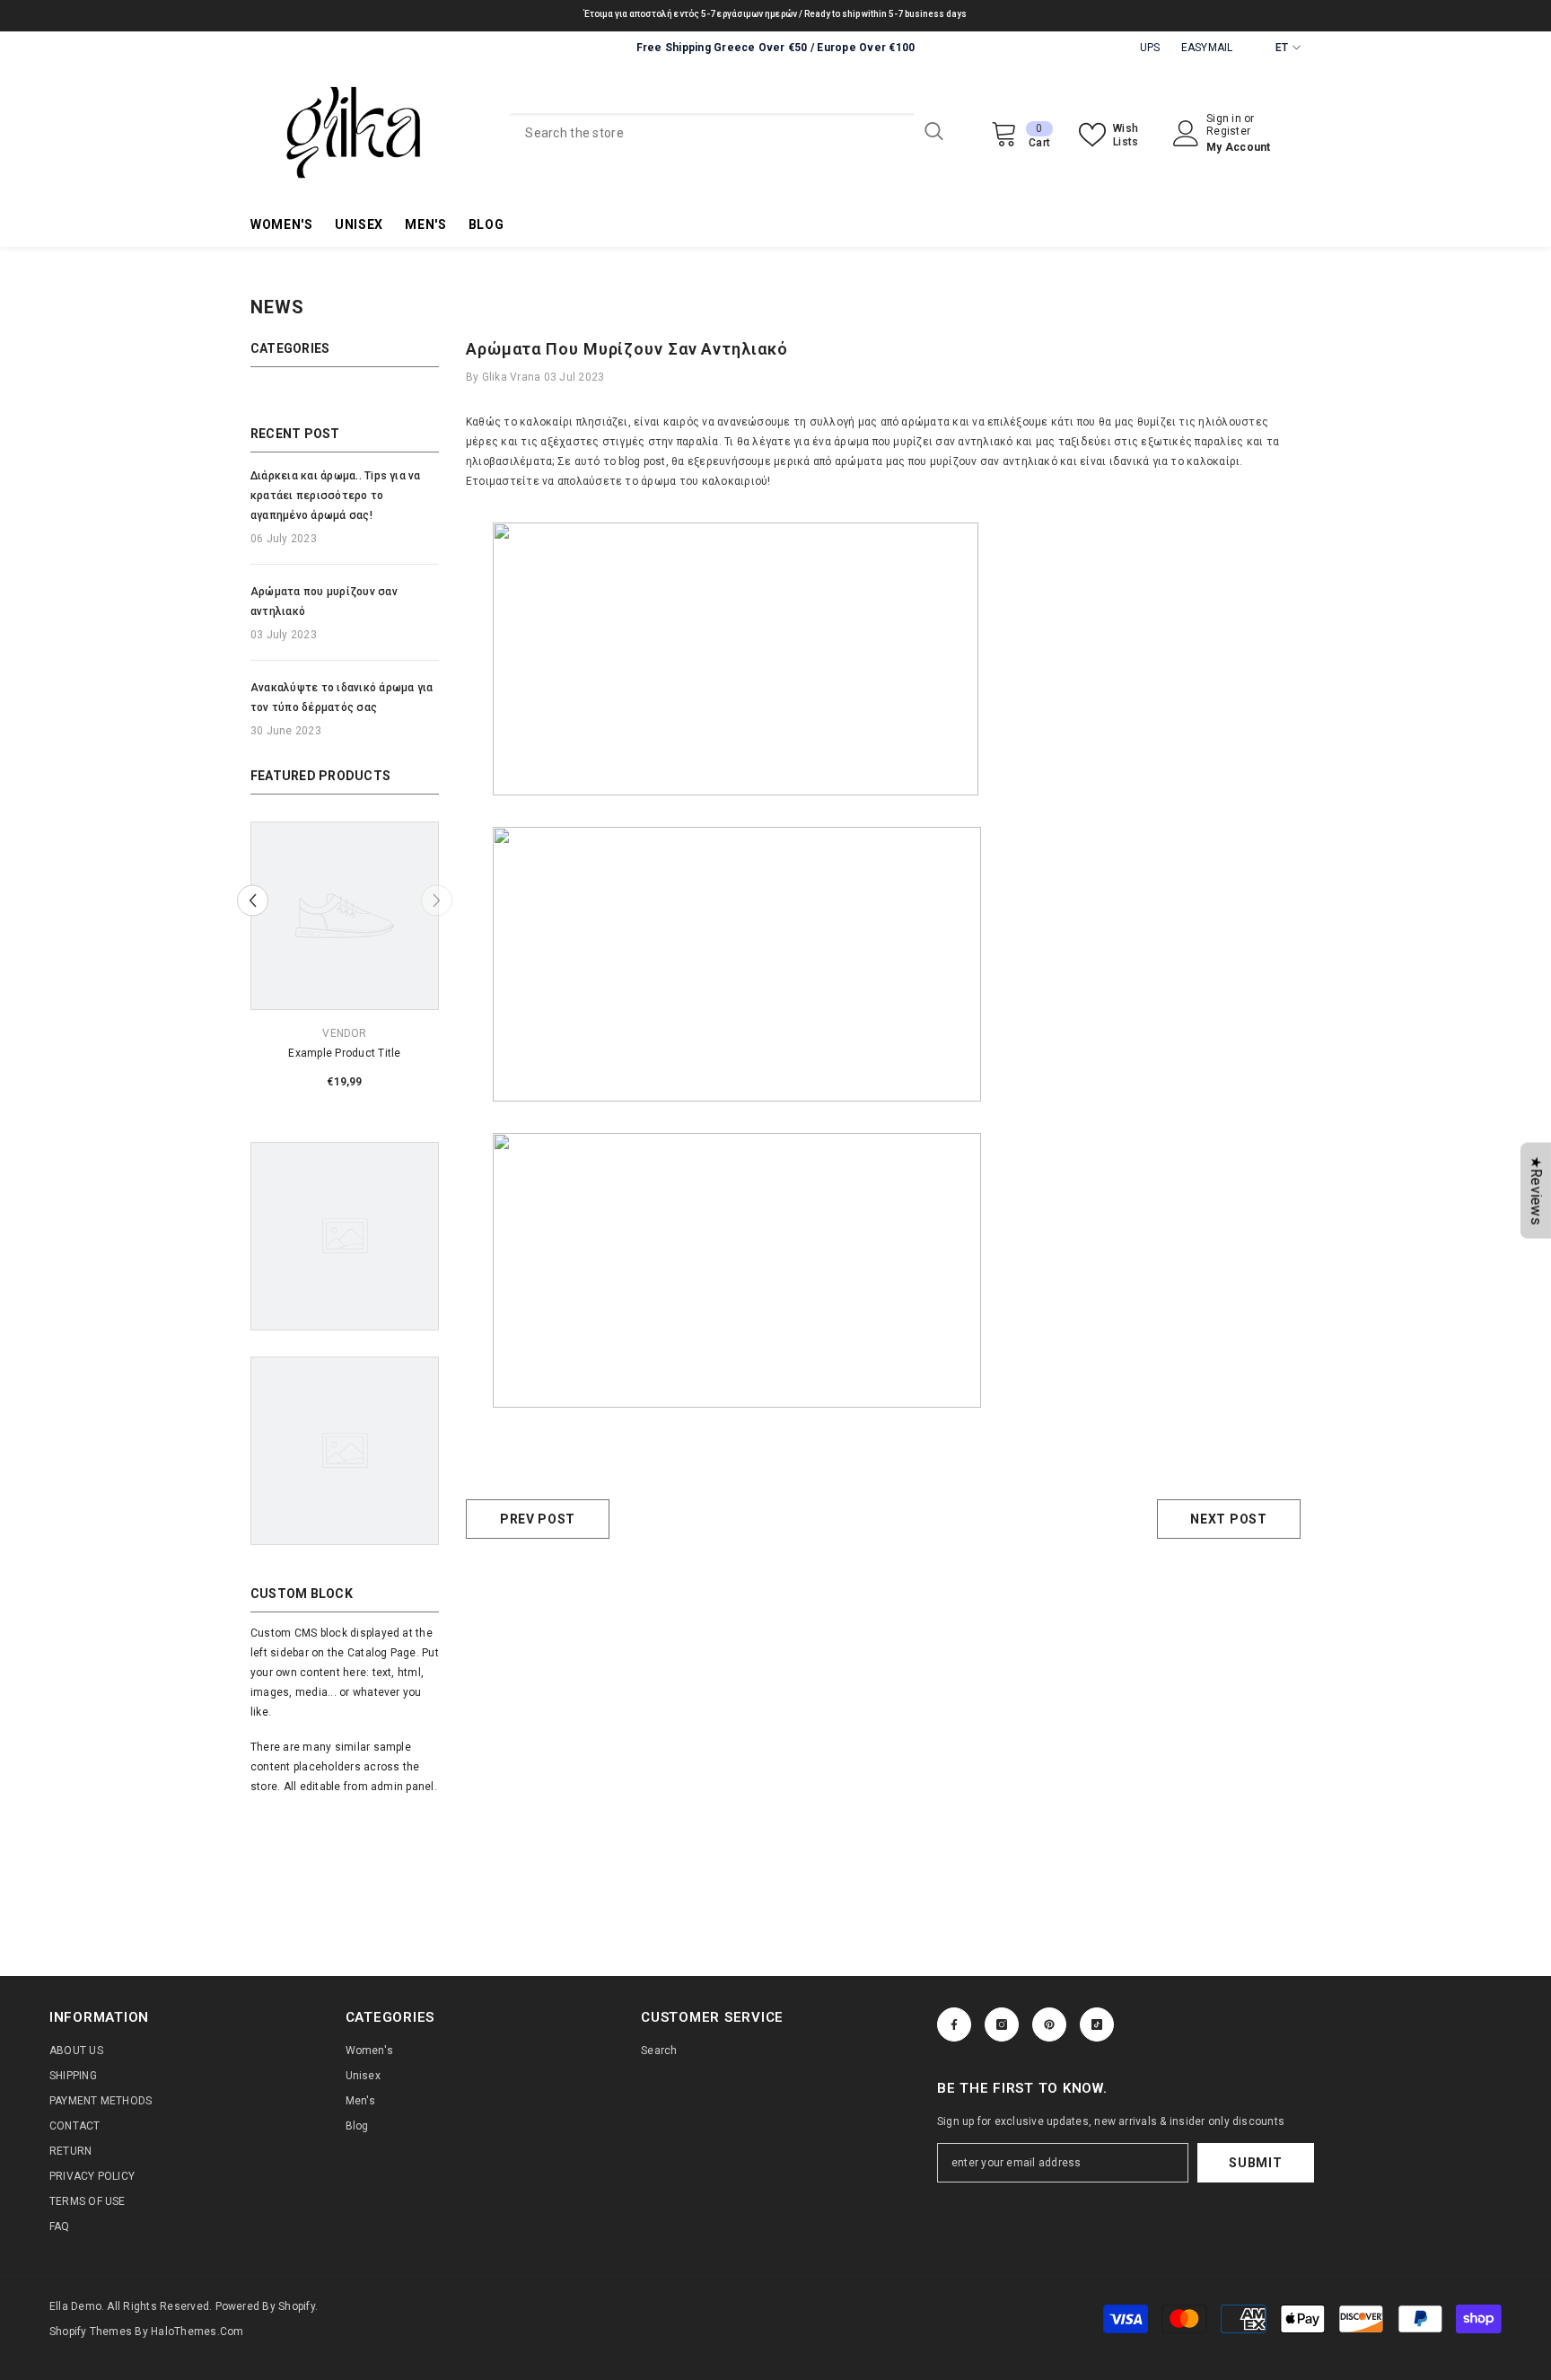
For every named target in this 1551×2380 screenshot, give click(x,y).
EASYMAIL (1207, 48)
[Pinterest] (1049, 2024)
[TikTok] (1097, 2024)
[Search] (732, 133)
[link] (345, 1053)
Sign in (1225, 119)
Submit (1255, 2163)
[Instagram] (1002, 2024)
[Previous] (253, 900)
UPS (1150, 48)
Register (1228, 131)
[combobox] (711, 133)
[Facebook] (954, 2024)
